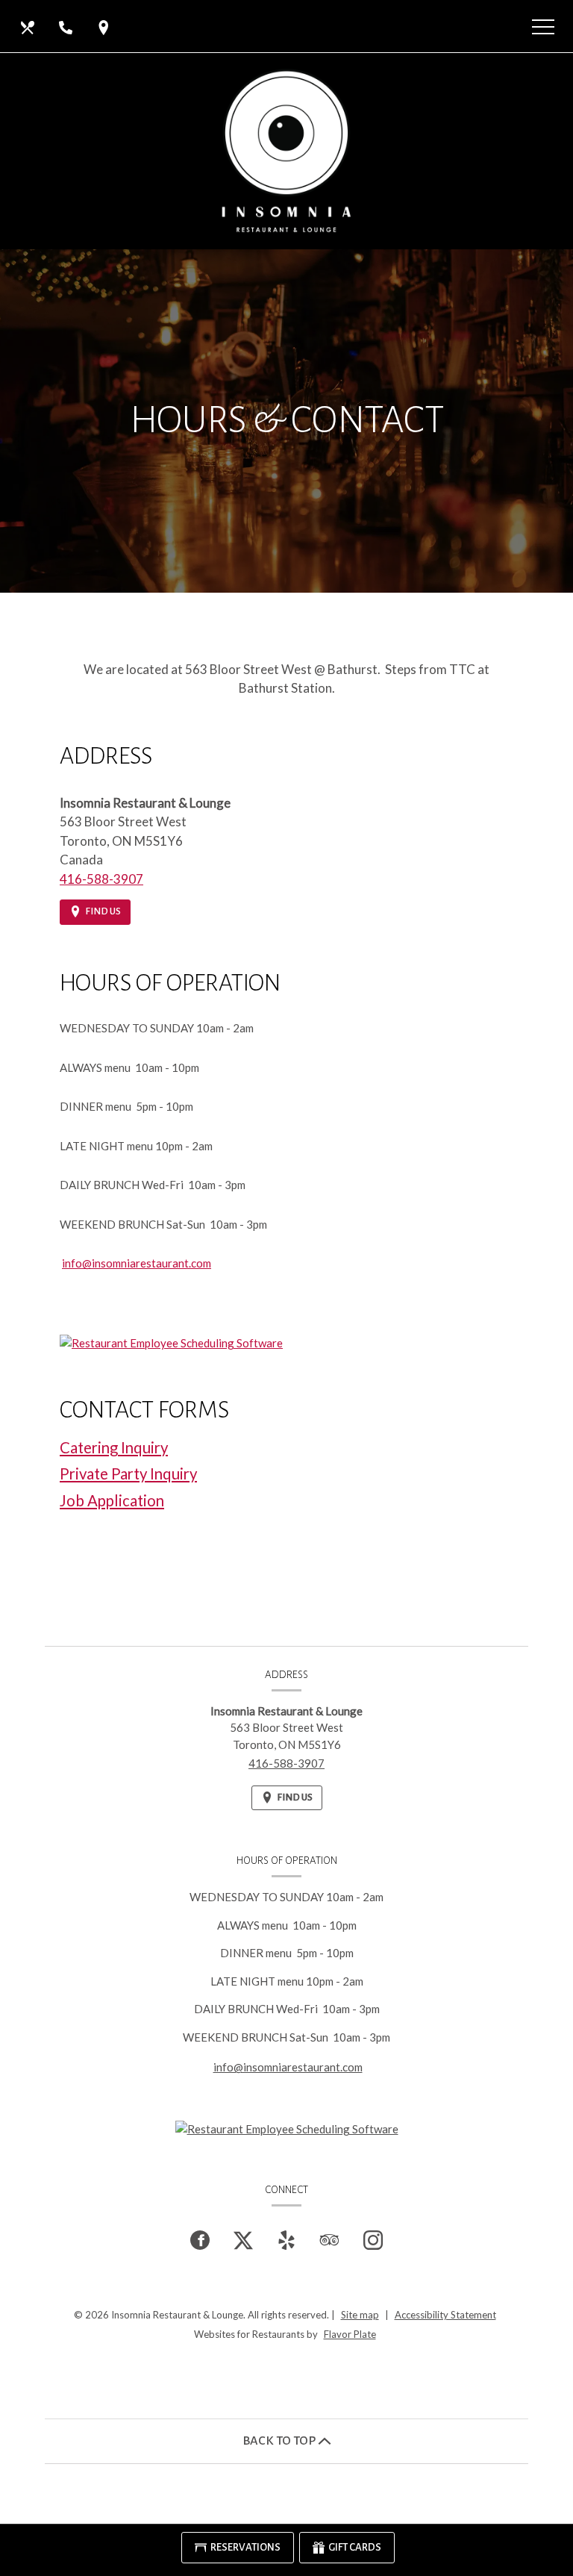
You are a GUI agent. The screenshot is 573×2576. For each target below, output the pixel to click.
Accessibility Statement (445, 2315)
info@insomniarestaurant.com (137, 1263)
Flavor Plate (350, 2334)
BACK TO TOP (280, 2441)
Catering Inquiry (114, 1447)
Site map (360, 2315)
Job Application (112, 1500)
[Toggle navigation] (543, 26)
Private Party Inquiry (128, 1473)
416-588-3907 (101, 879)
